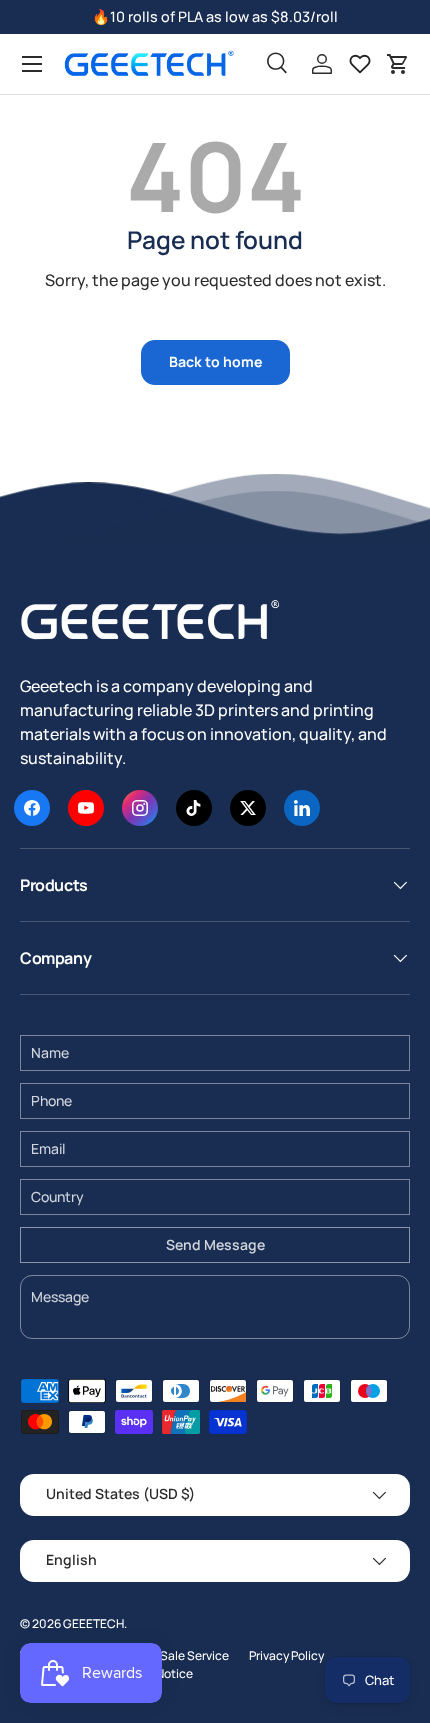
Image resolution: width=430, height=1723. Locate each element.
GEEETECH (93, 1623)
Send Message (215, 1244)
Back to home (215, 361)
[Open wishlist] (360, 64)
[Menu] (32, 64)
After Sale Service (179, 1655)
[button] (398, 64)
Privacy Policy (286, 1655)
